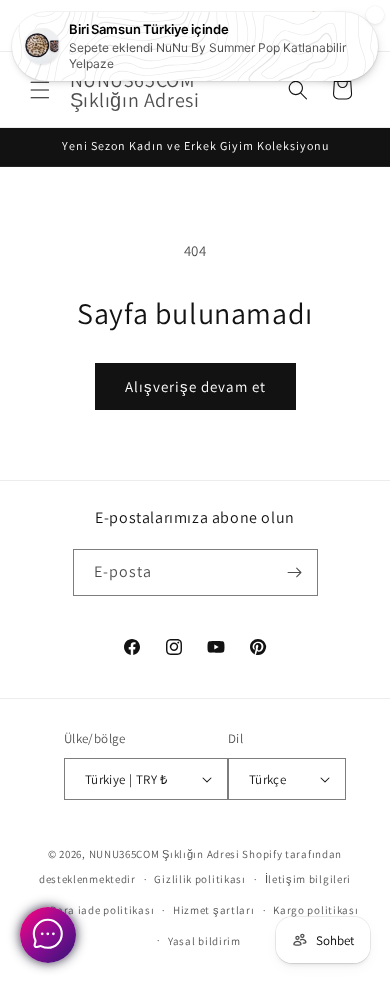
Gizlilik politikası (199, 879)
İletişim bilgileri (308, 879)
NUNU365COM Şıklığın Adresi (164, 854)
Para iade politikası (102, 910)
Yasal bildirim (204, 941)
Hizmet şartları (214, 910)
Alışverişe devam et (195, 386)
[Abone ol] (295, 572)
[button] (40, 90)
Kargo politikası (315, 910)
